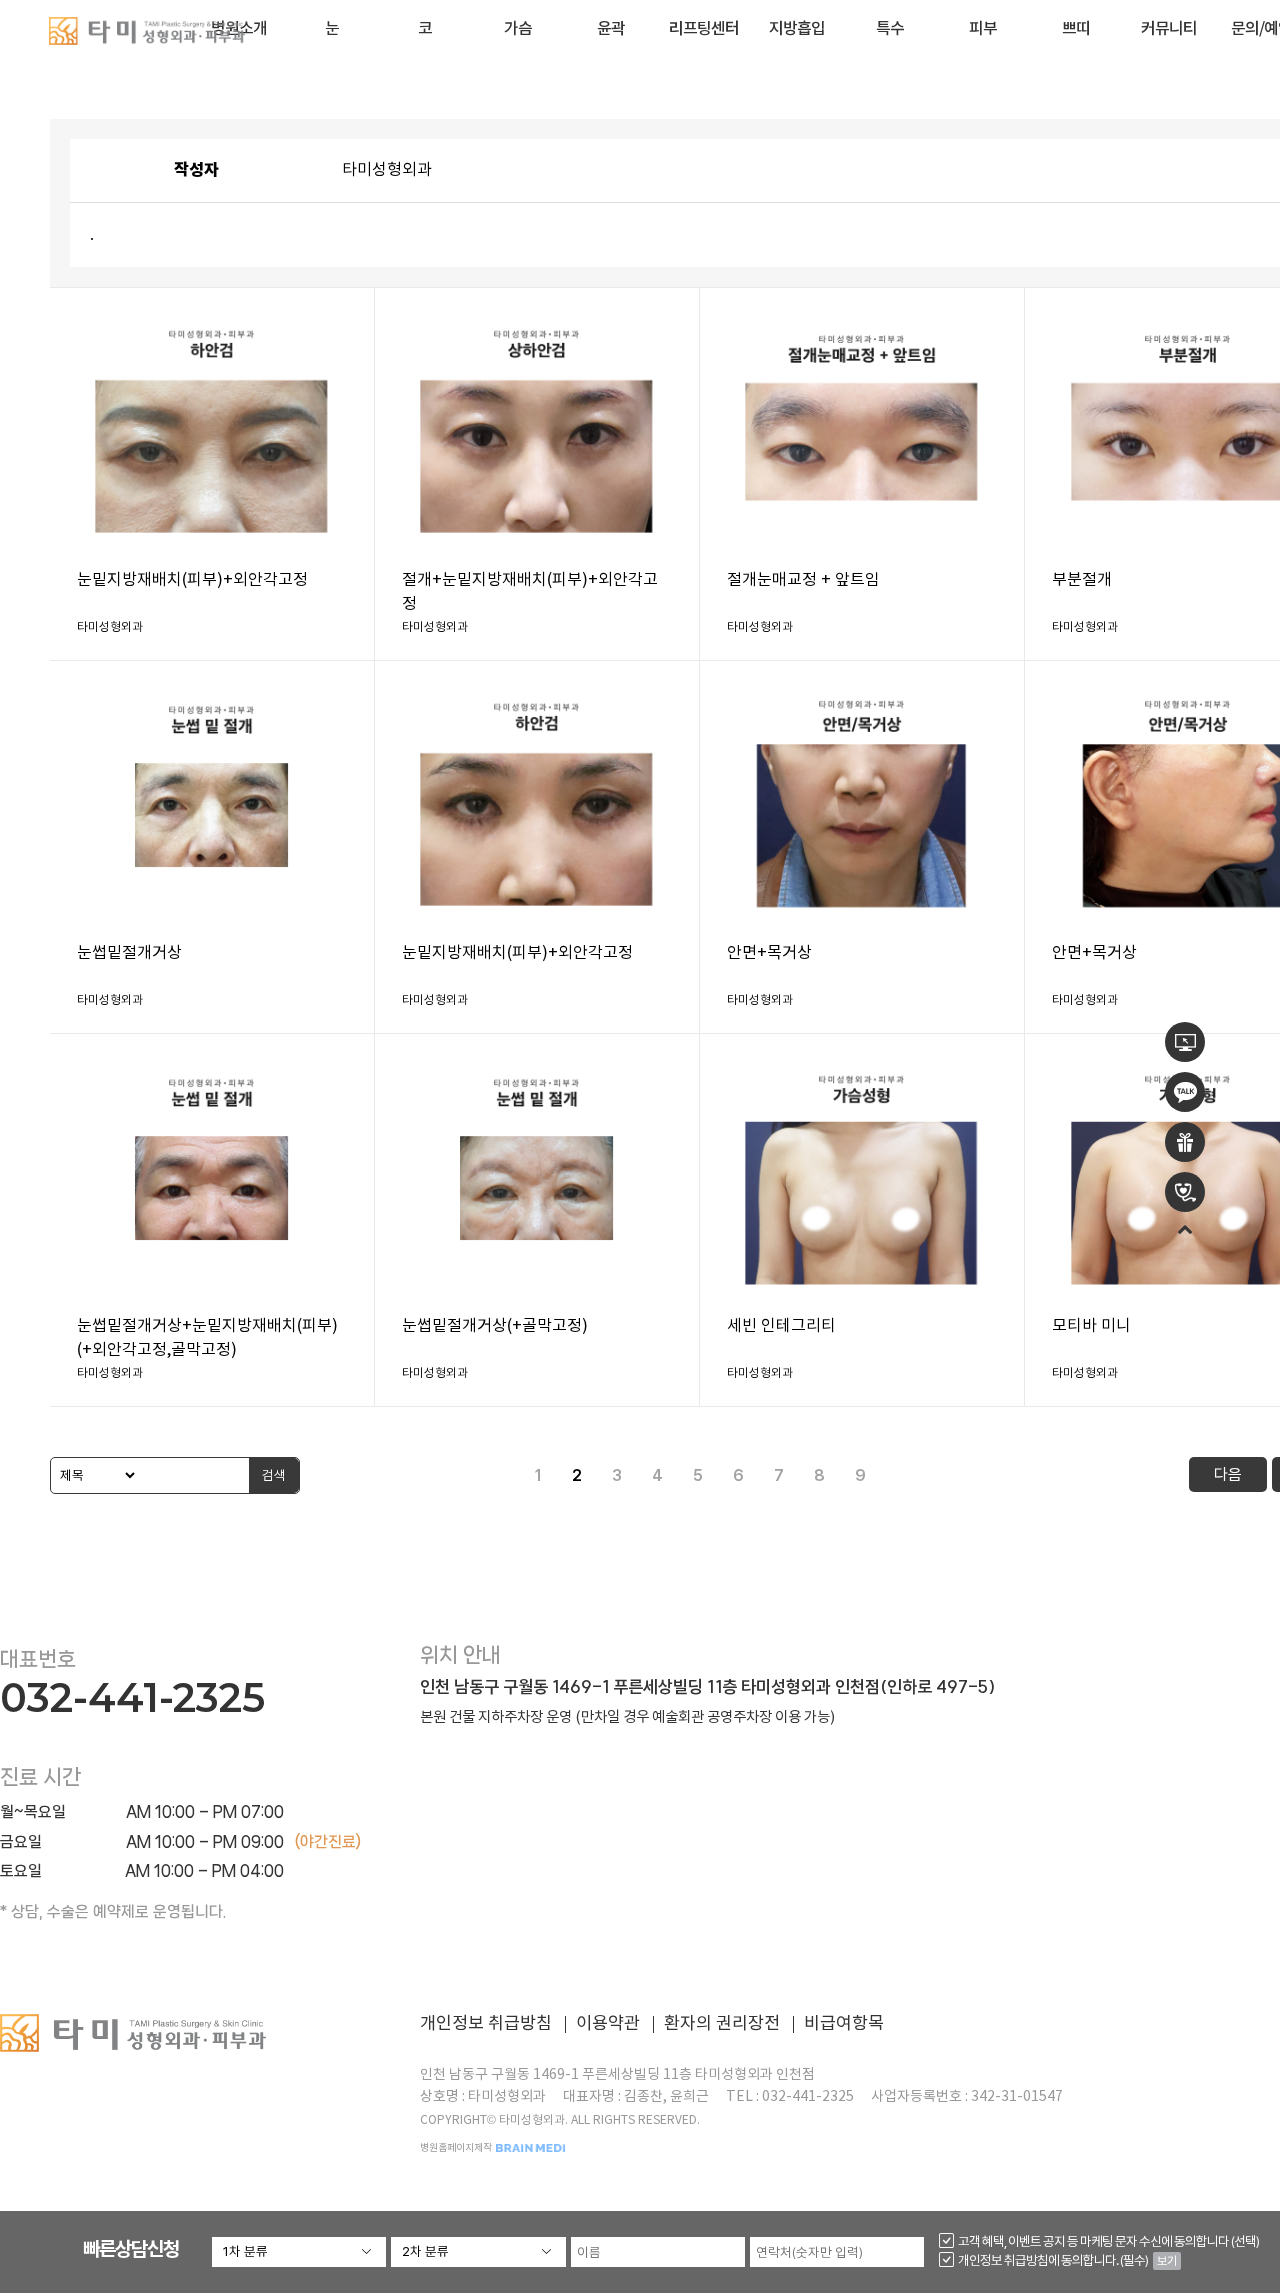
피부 (983, 29)
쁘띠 (1076, 29)
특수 (890, 29)
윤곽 (611, 29)
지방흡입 (797, 29)
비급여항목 (844, 2024)
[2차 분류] (478, 2252)
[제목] (94, 1475)
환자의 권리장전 (722, 2024)
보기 (1167, 2261)
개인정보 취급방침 (486, 2024)
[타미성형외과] (132, 34)
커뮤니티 (1169, 29)
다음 (1228, 1474)
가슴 (518, 29)
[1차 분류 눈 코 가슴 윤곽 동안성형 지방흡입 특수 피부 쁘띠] (299, 2252)
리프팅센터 (704, 29)
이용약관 (608, 2024)
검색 (274, 1475)
